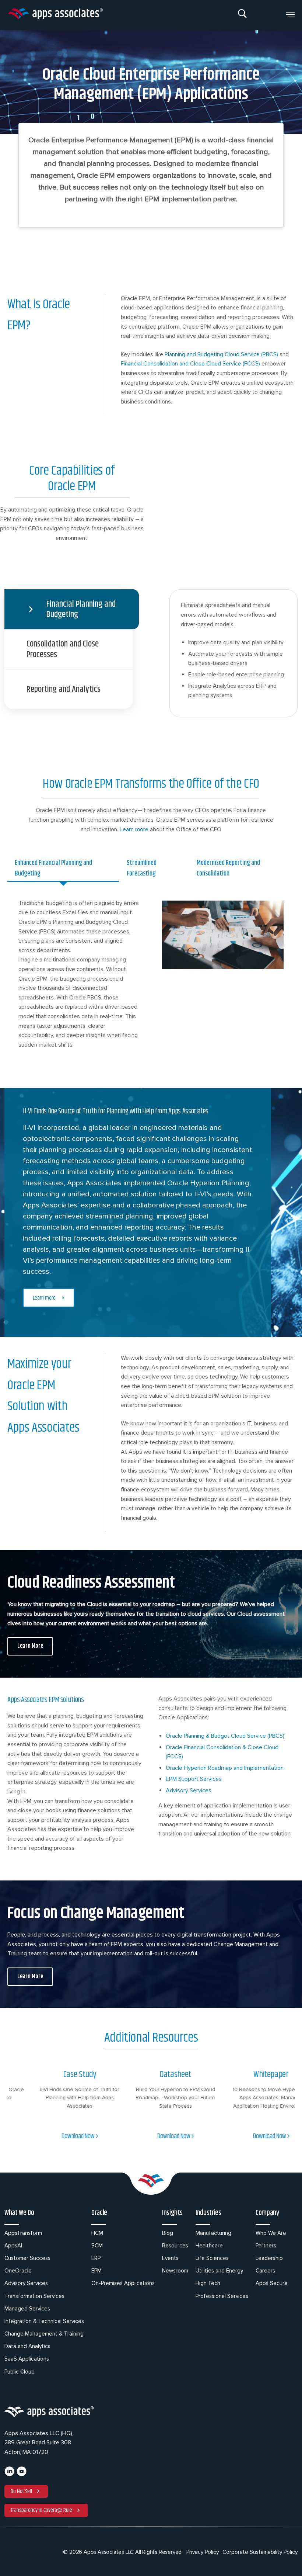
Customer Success (27, 2258)
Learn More (30, 1646)
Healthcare (209, 2246)
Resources (175, 2246)
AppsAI (13, 2246)
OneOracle (18, 2271)
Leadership (269, 2258)
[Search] (243, 15)
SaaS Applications (27, 2359)
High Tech (208, 2283)
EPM (96, 2271)
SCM (97, 2246)
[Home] (55, 15)
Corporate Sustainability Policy (260, 2552)
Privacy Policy (203, 2552)
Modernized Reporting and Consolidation (228, 868)
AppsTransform (23, 2233)
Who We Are (271, 2233)
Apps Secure (272, 2283)
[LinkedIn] (9, 2475)
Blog (168, 2233)
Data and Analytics (27, 2346)
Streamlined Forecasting (142, 868)
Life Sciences (212, 2258)
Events (170, 2258)
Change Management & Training (44, 2334)
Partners (266, 2246)
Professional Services (222, 2296)
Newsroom (175, 2271)
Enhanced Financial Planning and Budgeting (53, 868)
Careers (265, 2271)
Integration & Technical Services (44, 2321)
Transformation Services (34, 2296)
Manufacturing (213, 2233)
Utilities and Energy (219, 2271)
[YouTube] (22, 2475)
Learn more (134, 829)
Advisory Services (26, 2283)
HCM (97, 2233)
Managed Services (27, 2309)
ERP (96, 2258)
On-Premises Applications (123, 2283)
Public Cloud (20, 2372)
